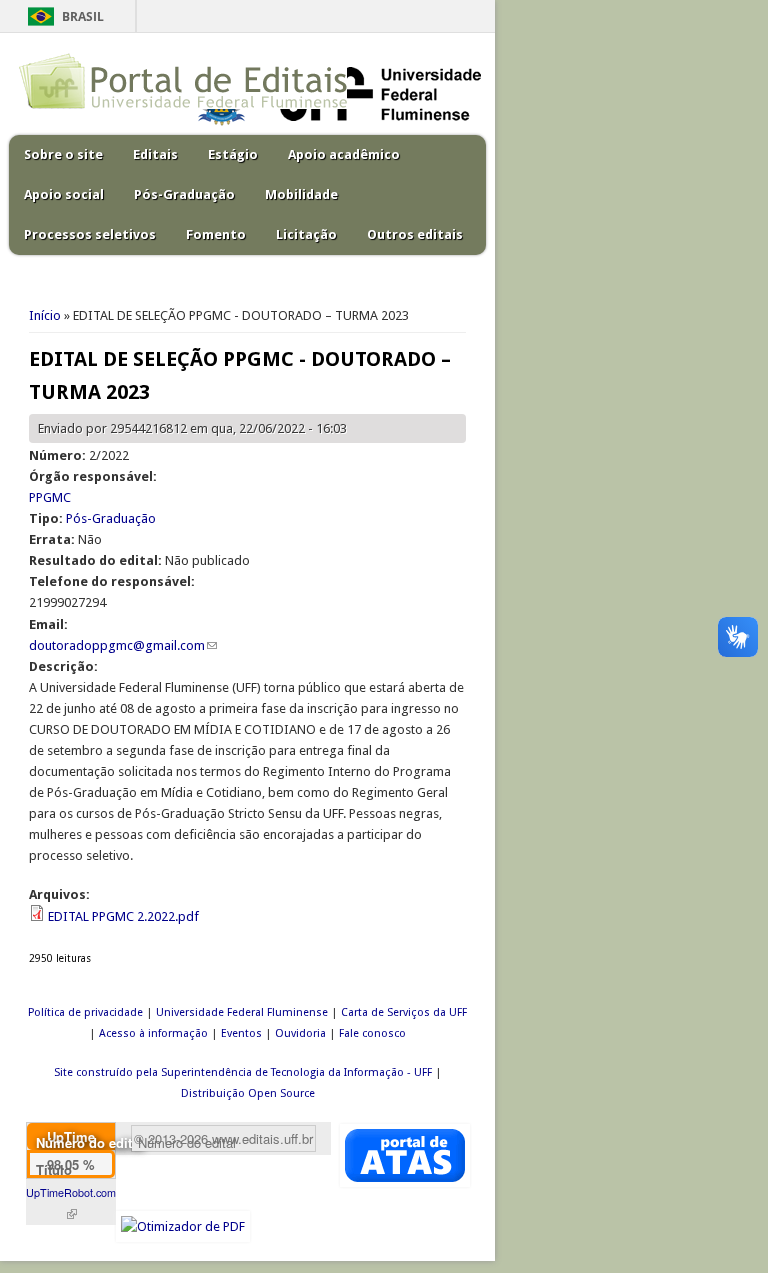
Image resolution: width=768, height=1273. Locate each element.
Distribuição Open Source (248, 1093)
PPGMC (50, 497)
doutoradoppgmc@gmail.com (123, 645)
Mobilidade (301, 194)
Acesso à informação (153, 1033)
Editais (155, 154)
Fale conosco (372, 1033)
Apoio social (64, 194)
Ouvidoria (300, 1033)
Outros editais (415, 234)
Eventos (241, 1033)
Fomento (216, 234)
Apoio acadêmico (344, 154)
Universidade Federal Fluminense (242, 1012)
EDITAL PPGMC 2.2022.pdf (123, 916)
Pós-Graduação (184, 194)
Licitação (306, 234)
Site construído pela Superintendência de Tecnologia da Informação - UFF (243, 1072)
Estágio (233, 154)
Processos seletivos (90, 234)
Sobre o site (63, 154)
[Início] (183, 104)
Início (45, 315)
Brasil (83, 16)
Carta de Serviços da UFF (404, 1012)
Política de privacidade (85, 1012)
